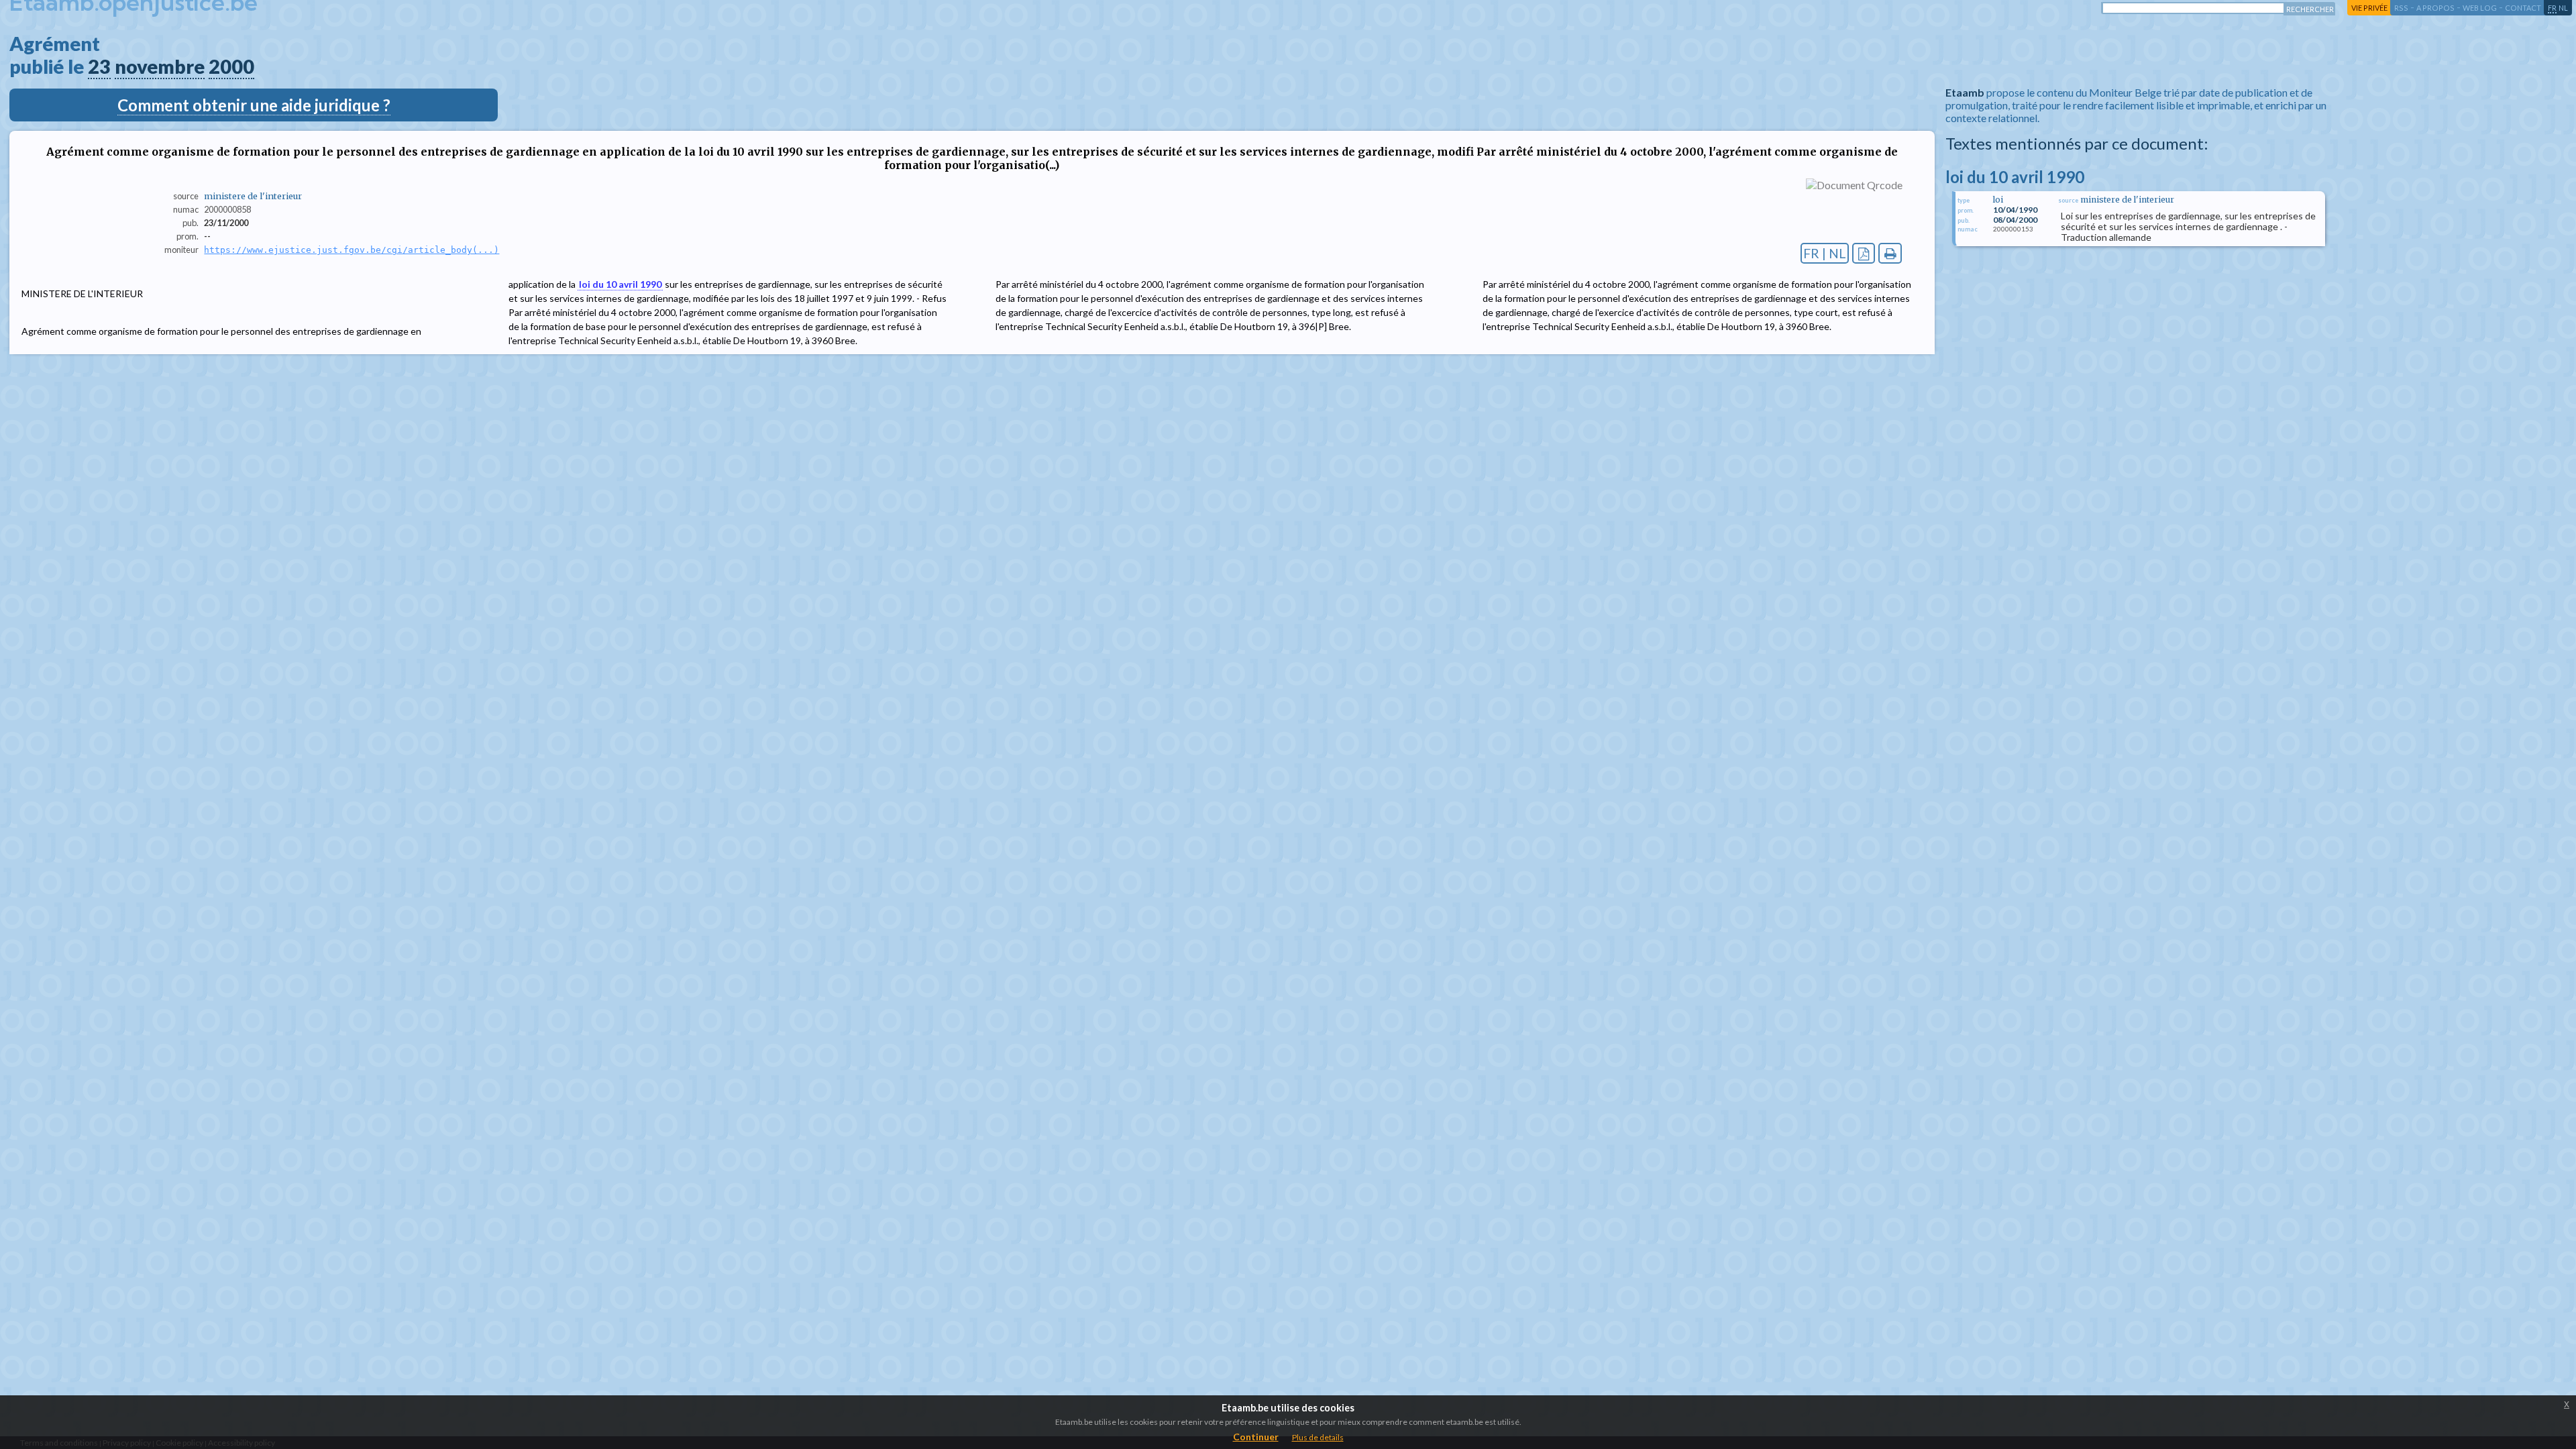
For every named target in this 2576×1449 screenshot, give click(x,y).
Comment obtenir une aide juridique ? (254, 105)
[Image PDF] (1864, 253)
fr (2552, 8)
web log (2480, 8)
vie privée (2369, 8)
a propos (2435, 8)
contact (2523, 8)
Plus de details (1318, 1437)
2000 (231, 66)
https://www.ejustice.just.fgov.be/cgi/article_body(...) (352, 250)
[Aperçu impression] (1890, 253)
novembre (160, 66)
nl (2563, 8)
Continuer (1256, 1437)
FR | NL (1825, 253)
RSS (2401, 8)
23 (99, 66)
